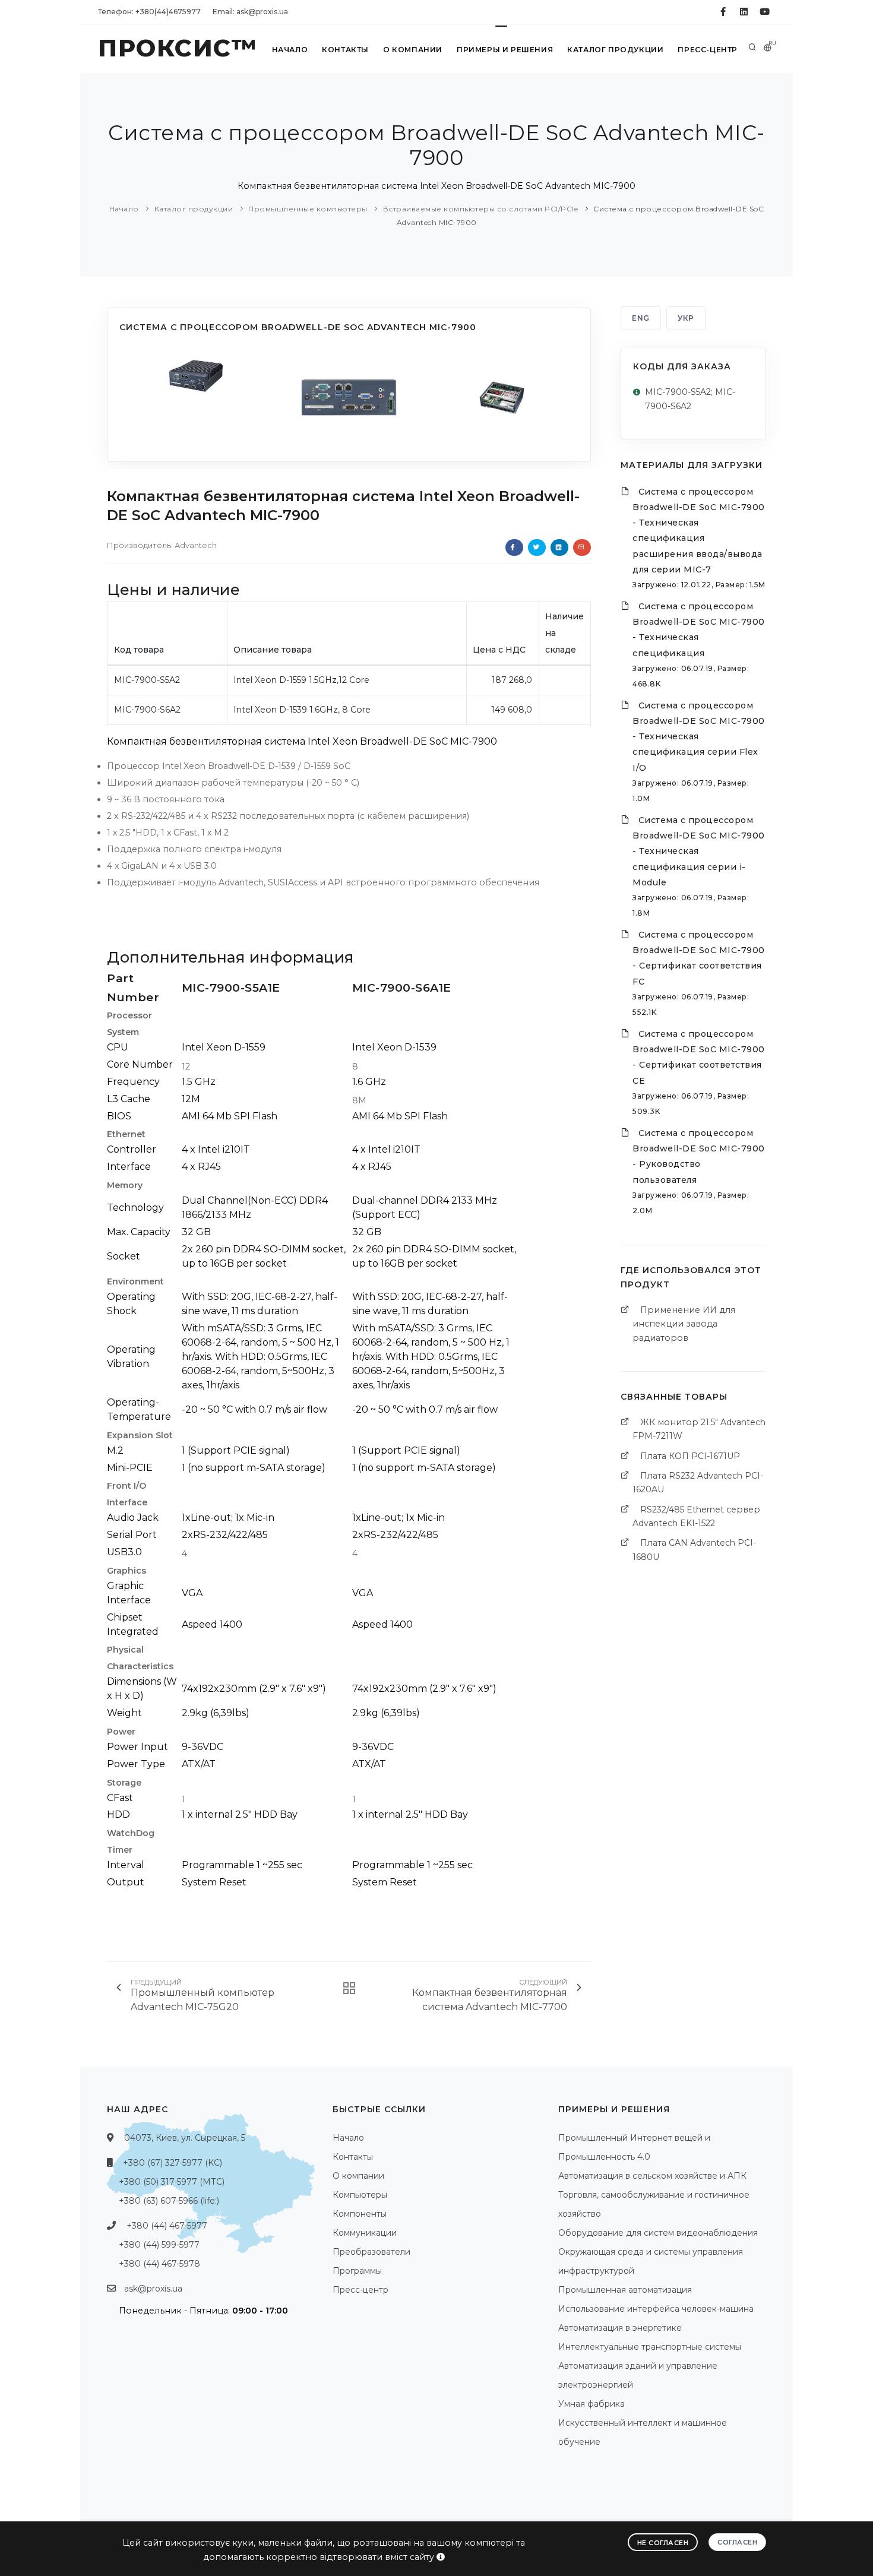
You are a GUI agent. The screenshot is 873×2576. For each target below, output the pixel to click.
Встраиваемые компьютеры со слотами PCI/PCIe (481, 209)
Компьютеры (360, 2195)
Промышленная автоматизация (625, 2290)
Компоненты (360, 2214)
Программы (357, 2271)
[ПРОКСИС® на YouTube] (765, 12)
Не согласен (663, 2543)
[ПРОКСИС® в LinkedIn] (744, 12)
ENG (641, 318)
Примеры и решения (505, 50)
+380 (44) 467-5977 (167, 2226)
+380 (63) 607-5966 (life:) (169, 2201)
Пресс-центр (708, 50)
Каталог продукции (615, 50)
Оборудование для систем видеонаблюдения (658, 2233)
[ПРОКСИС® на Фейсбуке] (723, 12)
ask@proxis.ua (153, 2289)
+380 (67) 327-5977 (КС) (173, 2163)
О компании (413, 50)
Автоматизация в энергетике (620, 2328)
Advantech (196, 545)
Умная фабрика (592, 2404)
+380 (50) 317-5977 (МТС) (172, 2182)
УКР (686, 318)
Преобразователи (371, 2252)
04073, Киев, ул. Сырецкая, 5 (185, 2138)
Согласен (737, 2542)
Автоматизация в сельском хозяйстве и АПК (652, 2176)
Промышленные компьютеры (308, 209)
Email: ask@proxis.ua (250, 12)
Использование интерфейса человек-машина (656, 2309)
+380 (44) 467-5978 (159, 2264)
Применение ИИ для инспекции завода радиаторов (684, 1324)
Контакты (345, 50)
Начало (290, 50)
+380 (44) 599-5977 (159, 2245)
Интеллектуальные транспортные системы (650, 2347)
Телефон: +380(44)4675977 (149, 12)
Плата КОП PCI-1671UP (690, 1456)
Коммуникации (365, 2233)
